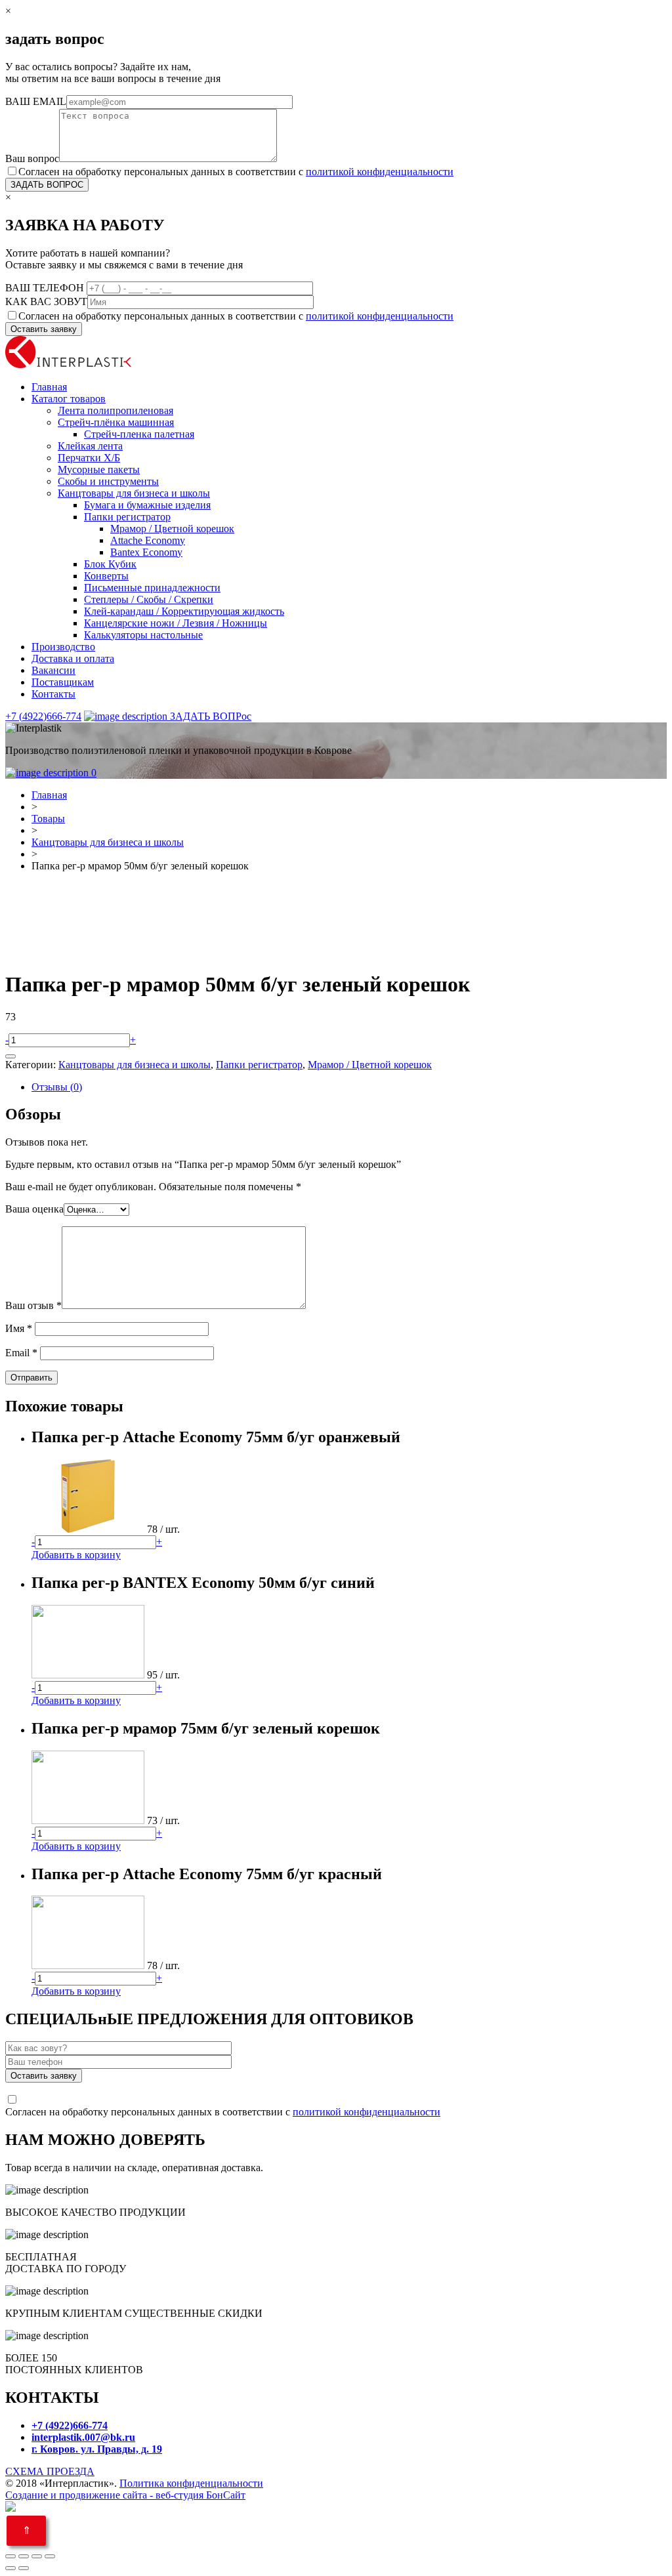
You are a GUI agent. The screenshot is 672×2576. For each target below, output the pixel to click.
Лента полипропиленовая (115, 410)
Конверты (106, 576)
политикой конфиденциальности (380, 172)
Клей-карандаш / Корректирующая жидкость (184, 611)
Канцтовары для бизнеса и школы (134, 493)
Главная (49, 387)
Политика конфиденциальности (191, 2483)
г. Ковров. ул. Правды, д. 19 (97, 2449)
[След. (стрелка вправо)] (24, 2568)
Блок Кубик (110, 564)
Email (21, 1353)
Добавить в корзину (76, 1555)
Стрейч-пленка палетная (139, 434)
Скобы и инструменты (108, 481)
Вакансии (53, 670)
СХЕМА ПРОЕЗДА (50, 2471)
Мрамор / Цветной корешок (172, 529)
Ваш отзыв (33, 1305)
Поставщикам (63, 682)
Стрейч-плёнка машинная (116, 422)
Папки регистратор (127, 517)
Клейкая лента (90, 446)
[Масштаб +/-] (50, 2556)
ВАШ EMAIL (36, 101)
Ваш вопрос (32, 158)
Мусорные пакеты (99, 469)
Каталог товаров (69, 399)
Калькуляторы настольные (143, 635)
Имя (19, 1328)
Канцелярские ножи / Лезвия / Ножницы (176, 623)
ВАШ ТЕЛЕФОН (46, 288)
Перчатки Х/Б (89, 458)
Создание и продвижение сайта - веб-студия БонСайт (125, 2495)
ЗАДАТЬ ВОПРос (209, 716)
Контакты (53, 694)
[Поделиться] (24, 2556)
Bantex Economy (146, 552)
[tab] (349, 1087)
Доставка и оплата (73, 658)
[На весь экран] (37, 2556)
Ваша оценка (34, 1209)
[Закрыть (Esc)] (10, 2556)
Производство (63, 647)
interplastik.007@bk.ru (83, 2437)
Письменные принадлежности (152, 588)
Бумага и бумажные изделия (147, 505)
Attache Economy (148, 540)
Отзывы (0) (57, 1087)
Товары (48, 819)
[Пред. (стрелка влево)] (10, 2568)
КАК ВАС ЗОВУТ (46, 301)
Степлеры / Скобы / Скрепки (149, 599)
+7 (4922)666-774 (43, 716)
